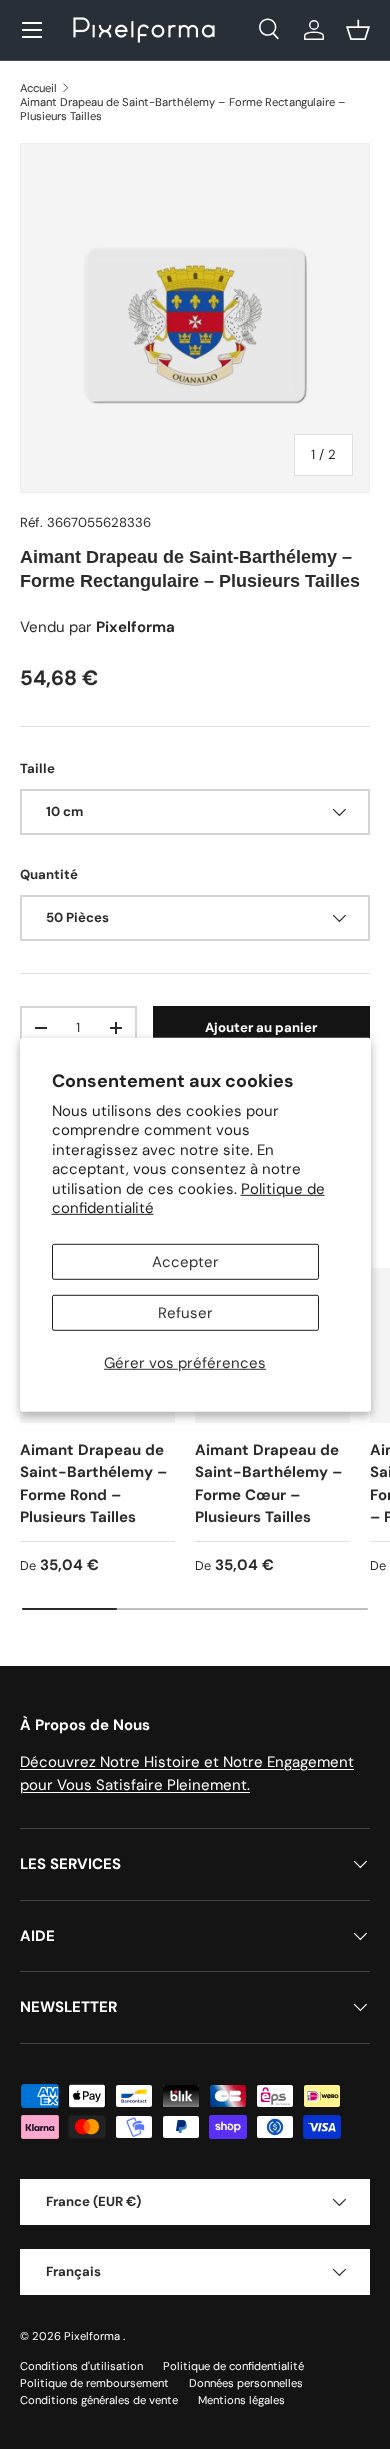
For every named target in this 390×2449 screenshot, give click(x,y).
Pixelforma (93, 2336)
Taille (37, 768)
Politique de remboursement (94, 2383)
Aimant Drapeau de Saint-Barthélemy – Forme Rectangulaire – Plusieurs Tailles (183, 109)
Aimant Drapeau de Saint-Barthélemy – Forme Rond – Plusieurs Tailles (93, 1484)
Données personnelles (246, 2383)
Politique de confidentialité (233, 2366)
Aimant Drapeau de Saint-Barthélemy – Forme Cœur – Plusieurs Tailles (268, 1484)
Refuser (185, 1313)
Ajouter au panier (261, 1027)
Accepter (185, 1262)
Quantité (49, 874)
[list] (195, 318)
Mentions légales (241, 2400)
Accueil (38, 88)
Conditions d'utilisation (81, 2366)
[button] (358, 30)
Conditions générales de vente (99, 2400)
